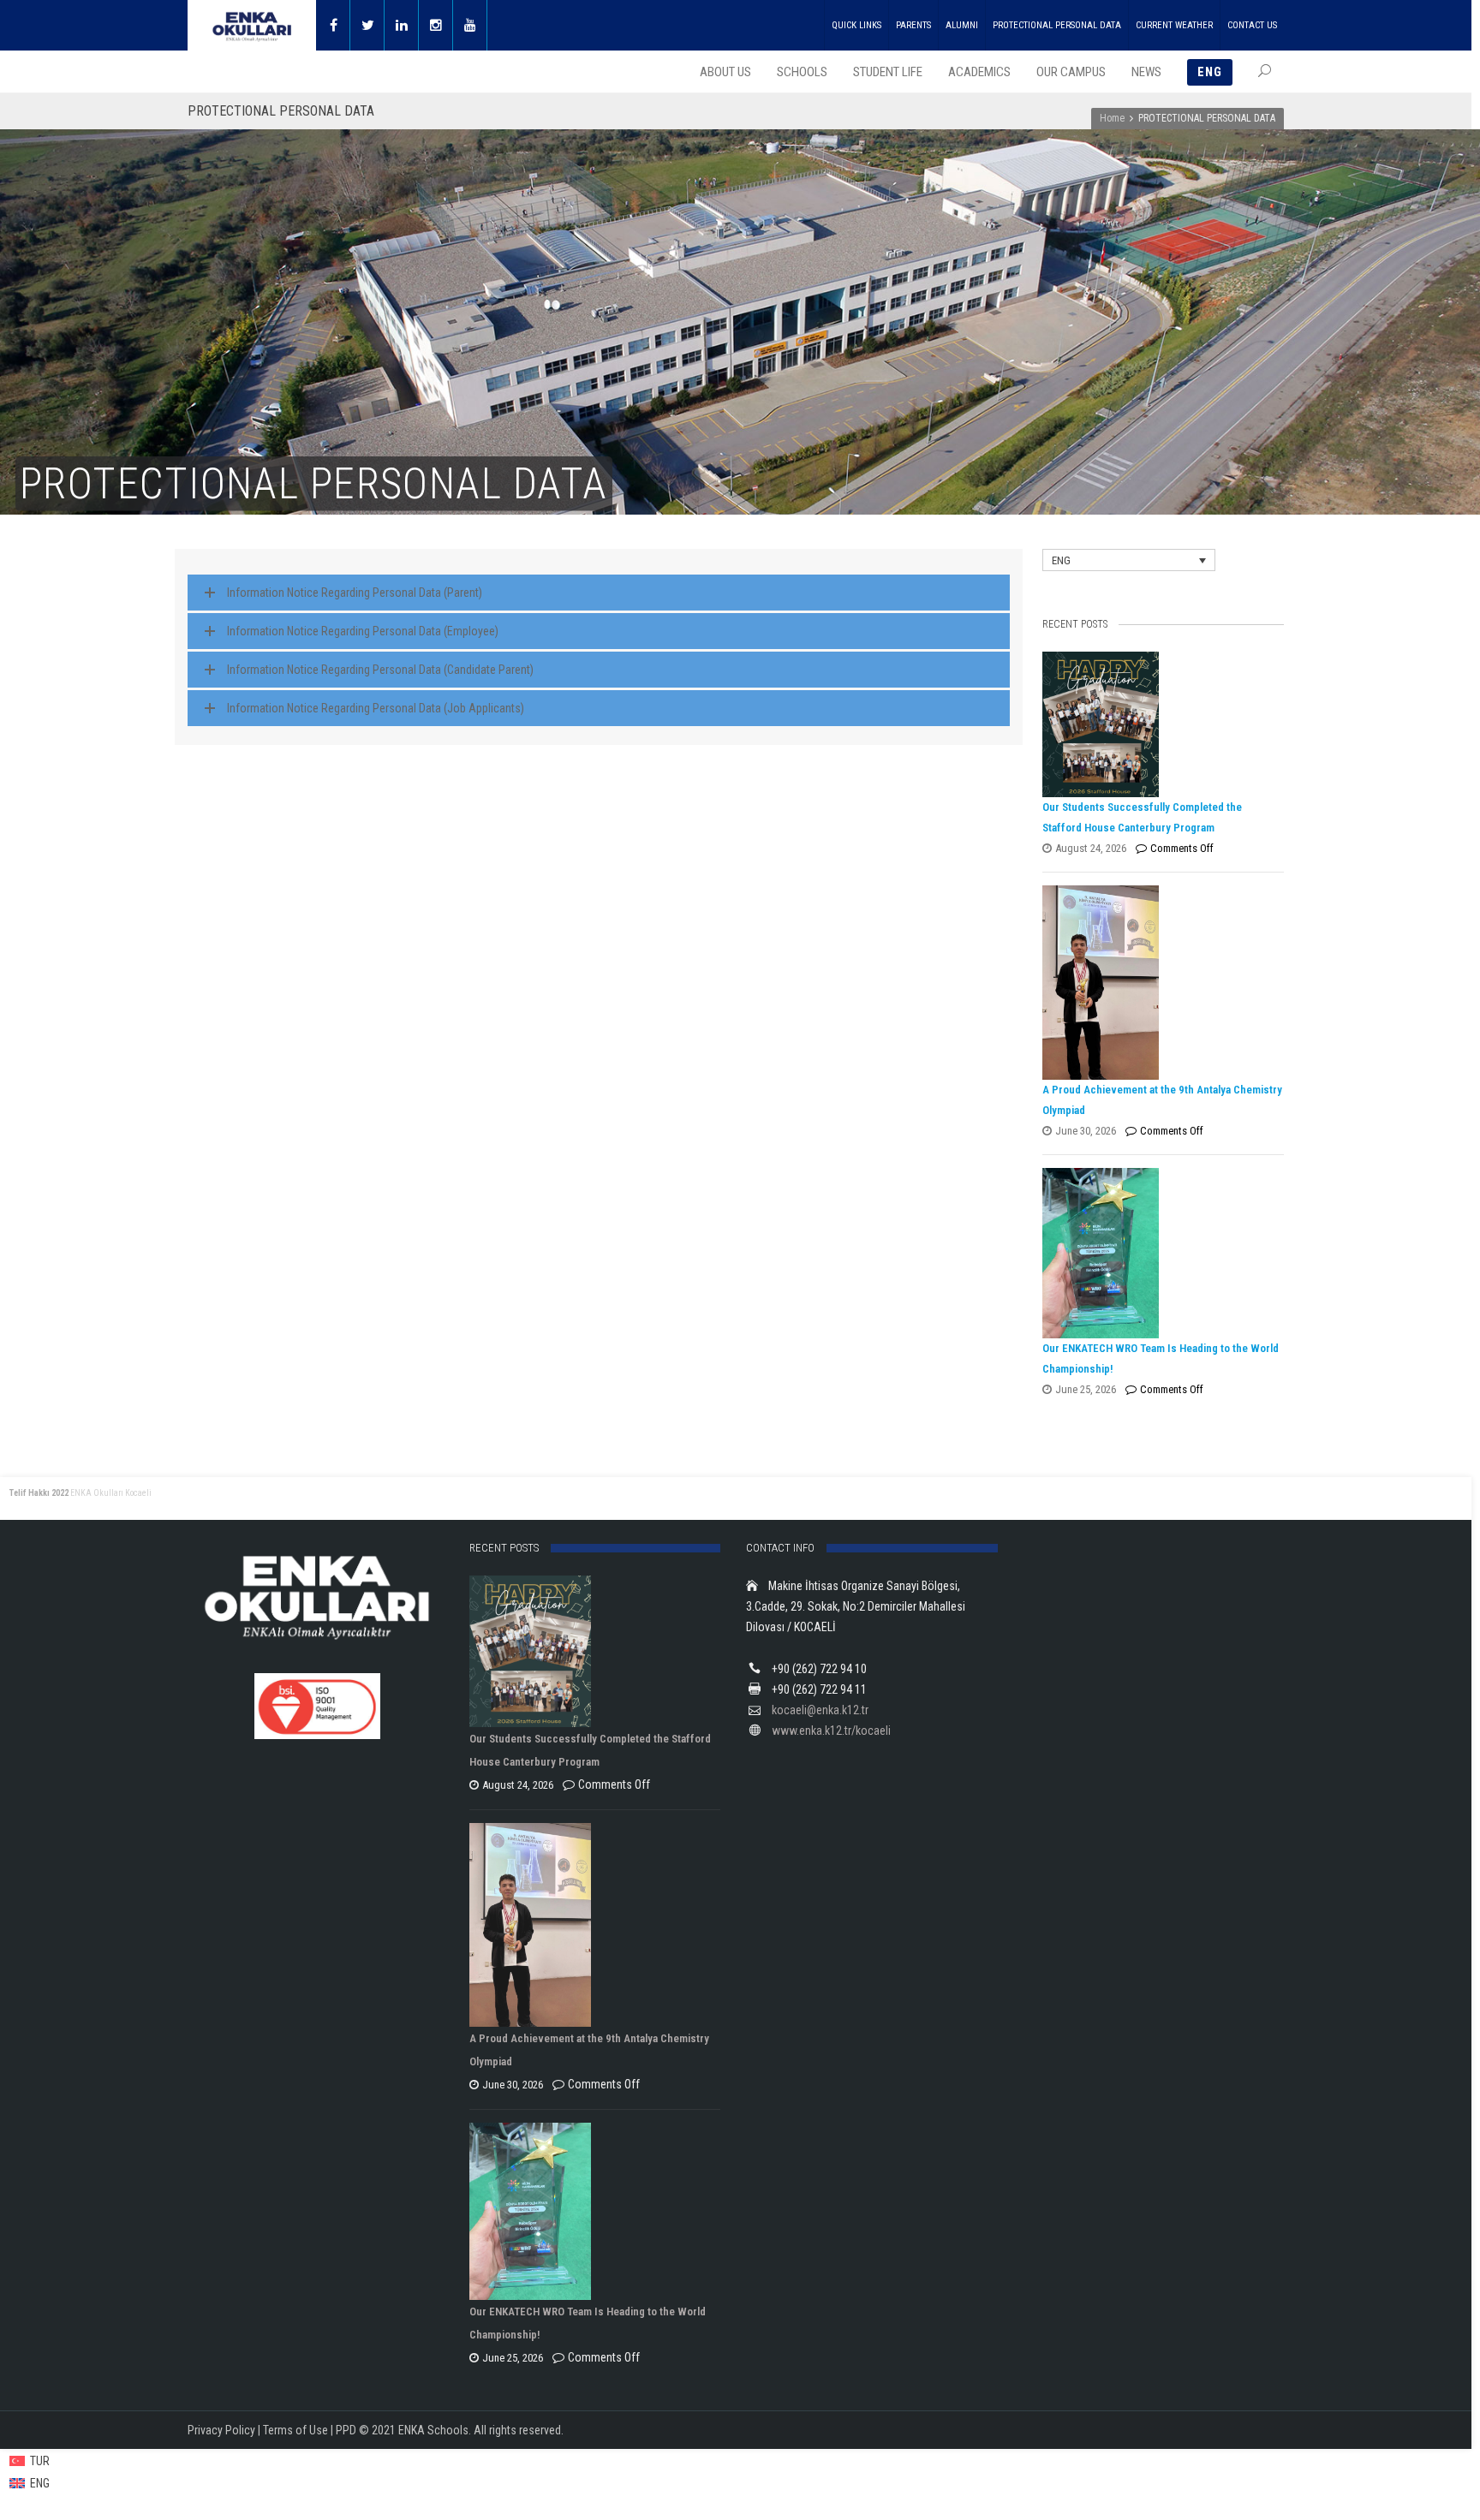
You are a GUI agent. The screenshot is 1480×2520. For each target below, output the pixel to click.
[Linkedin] (402, 25)
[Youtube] (470, 25)
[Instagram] (436, 25)
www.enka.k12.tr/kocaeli (831, 1731)
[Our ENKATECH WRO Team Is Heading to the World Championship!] (1159, 1253)
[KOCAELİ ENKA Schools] (252, 25)
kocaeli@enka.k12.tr (820, 1710)
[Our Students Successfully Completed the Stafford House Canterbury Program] (1159, 724)
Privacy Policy (221, 2430)
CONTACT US (1252, 25)
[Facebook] (333, 25)
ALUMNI (962, 25)
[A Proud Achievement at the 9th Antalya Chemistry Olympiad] (1159, 983)
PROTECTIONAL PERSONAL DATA (1057, 25)
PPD (346, 2430)
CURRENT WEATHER (1174, 25)
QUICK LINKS (856, 25)
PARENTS (913, 25)
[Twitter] (367, 25)
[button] (1129, 560)
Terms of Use (295, 2430)
